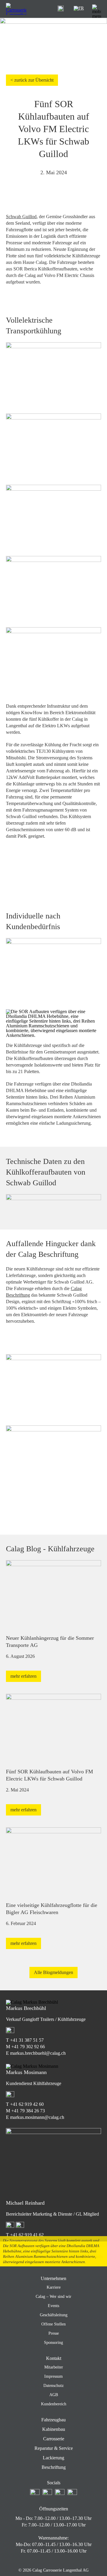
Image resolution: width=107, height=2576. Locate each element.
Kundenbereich (54, 2404)
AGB (54, 2395)
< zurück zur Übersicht (32, 80)
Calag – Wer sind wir (53, 2297)
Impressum (53, 2376)
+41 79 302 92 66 (28, 2047)
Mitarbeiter (54, 2367)
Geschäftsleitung (54, 2315)
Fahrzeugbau (53, 2420)
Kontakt (54, 2358)
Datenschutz (53, 2386)
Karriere (54, 2287)
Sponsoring (53, 2343)
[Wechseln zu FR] (79, 8)
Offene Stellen (53, 2324)
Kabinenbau (54, 2429)
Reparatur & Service (54, 2448)
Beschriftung (54, 2467)
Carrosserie (54, 2439)
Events (53, 2306)
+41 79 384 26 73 (28, 2111)
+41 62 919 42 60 (27, 2104)
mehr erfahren (23, 1676)
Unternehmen (53, 2278)
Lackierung (53, 2458)
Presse (54, 2333)
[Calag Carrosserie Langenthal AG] (16, 9)
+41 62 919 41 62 (27, 2235)
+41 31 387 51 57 (27, 2040)
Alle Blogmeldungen (53, 1972)
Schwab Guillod (21, 217)
